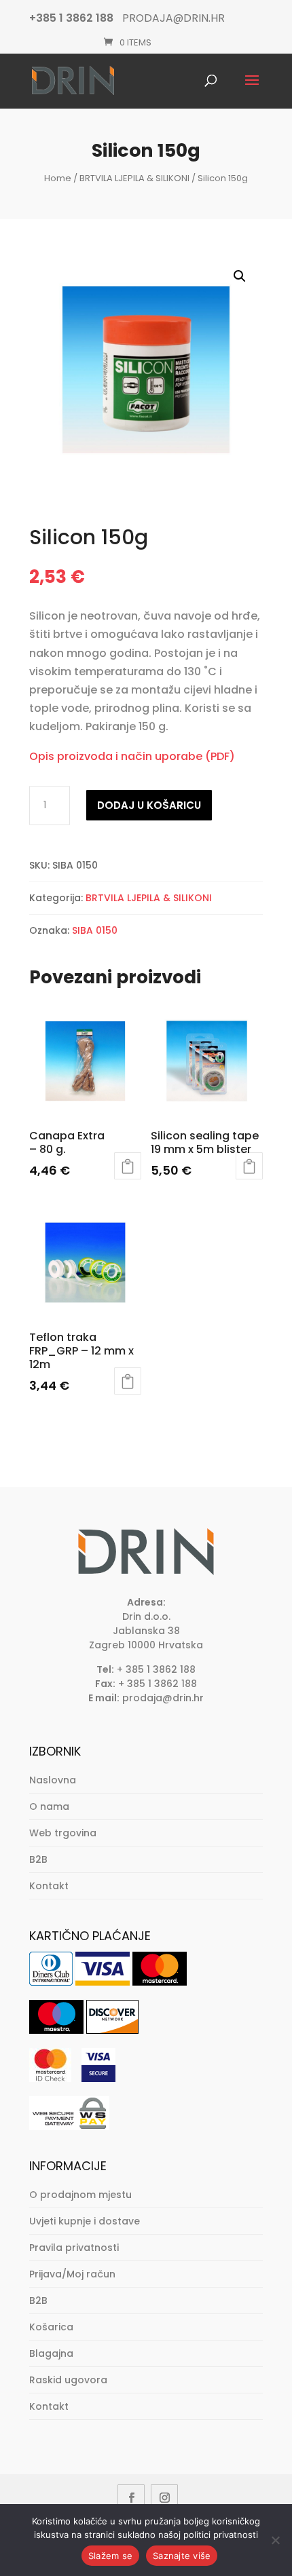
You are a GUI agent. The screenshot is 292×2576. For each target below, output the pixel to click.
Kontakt (49, 1886)
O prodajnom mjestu (80, 2195)
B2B (38, 1859)
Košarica (51, 2327)
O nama (49, 1806)
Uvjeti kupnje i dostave (85, 2221)
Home (58, 178)
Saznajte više (182, 2556)
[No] (275, 2540)
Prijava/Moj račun (72, 2274)
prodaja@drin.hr (163, 1698)
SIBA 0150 (95, 930)
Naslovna (53, 1780)
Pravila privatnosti (74, 2248)
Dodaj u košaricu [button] (128, 1166)
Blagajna (51, 2353)
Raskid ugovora (68, 2380)
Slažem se (110, 2556)
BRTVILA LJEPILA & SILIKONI (134, 178)
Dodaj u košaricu (149, 805)
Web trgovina (63, 1833)
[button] (240, 276)
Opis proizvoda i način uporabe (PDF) (132, 756)
